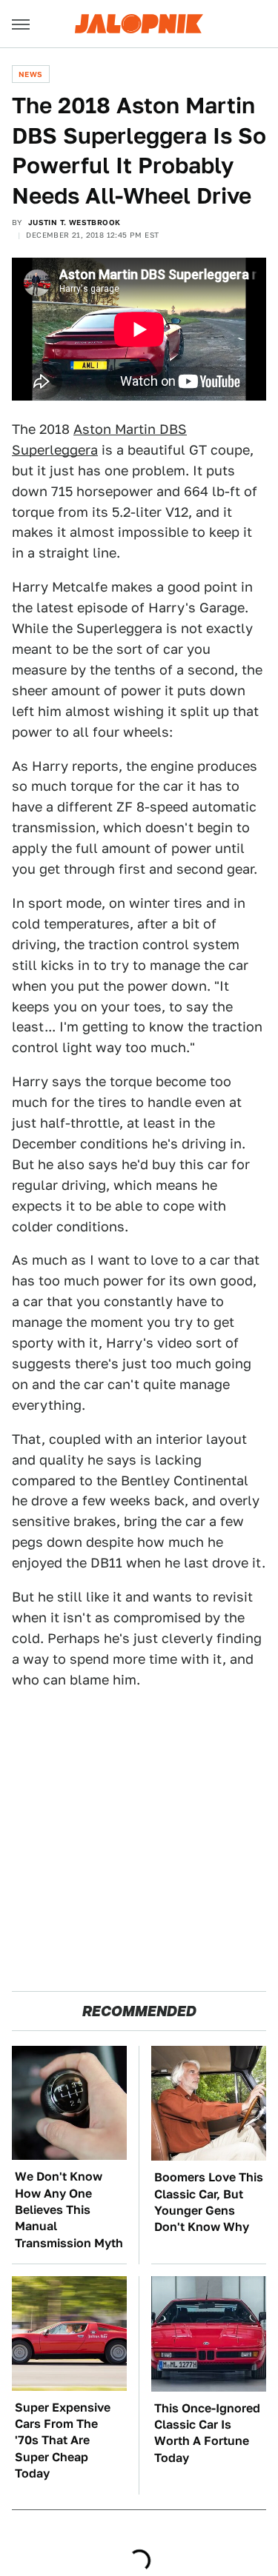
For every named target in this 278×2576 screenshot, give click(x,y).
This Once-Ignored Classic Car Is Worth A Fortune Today (207, 2433)
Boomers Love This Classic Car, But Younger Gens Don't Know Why (209, 2202)
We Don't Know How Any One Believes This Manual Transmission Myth (69, 2210)
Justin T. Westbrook (75, 222)
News (31, 74)
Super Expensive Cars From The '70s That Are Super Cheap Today (63, 2441)
